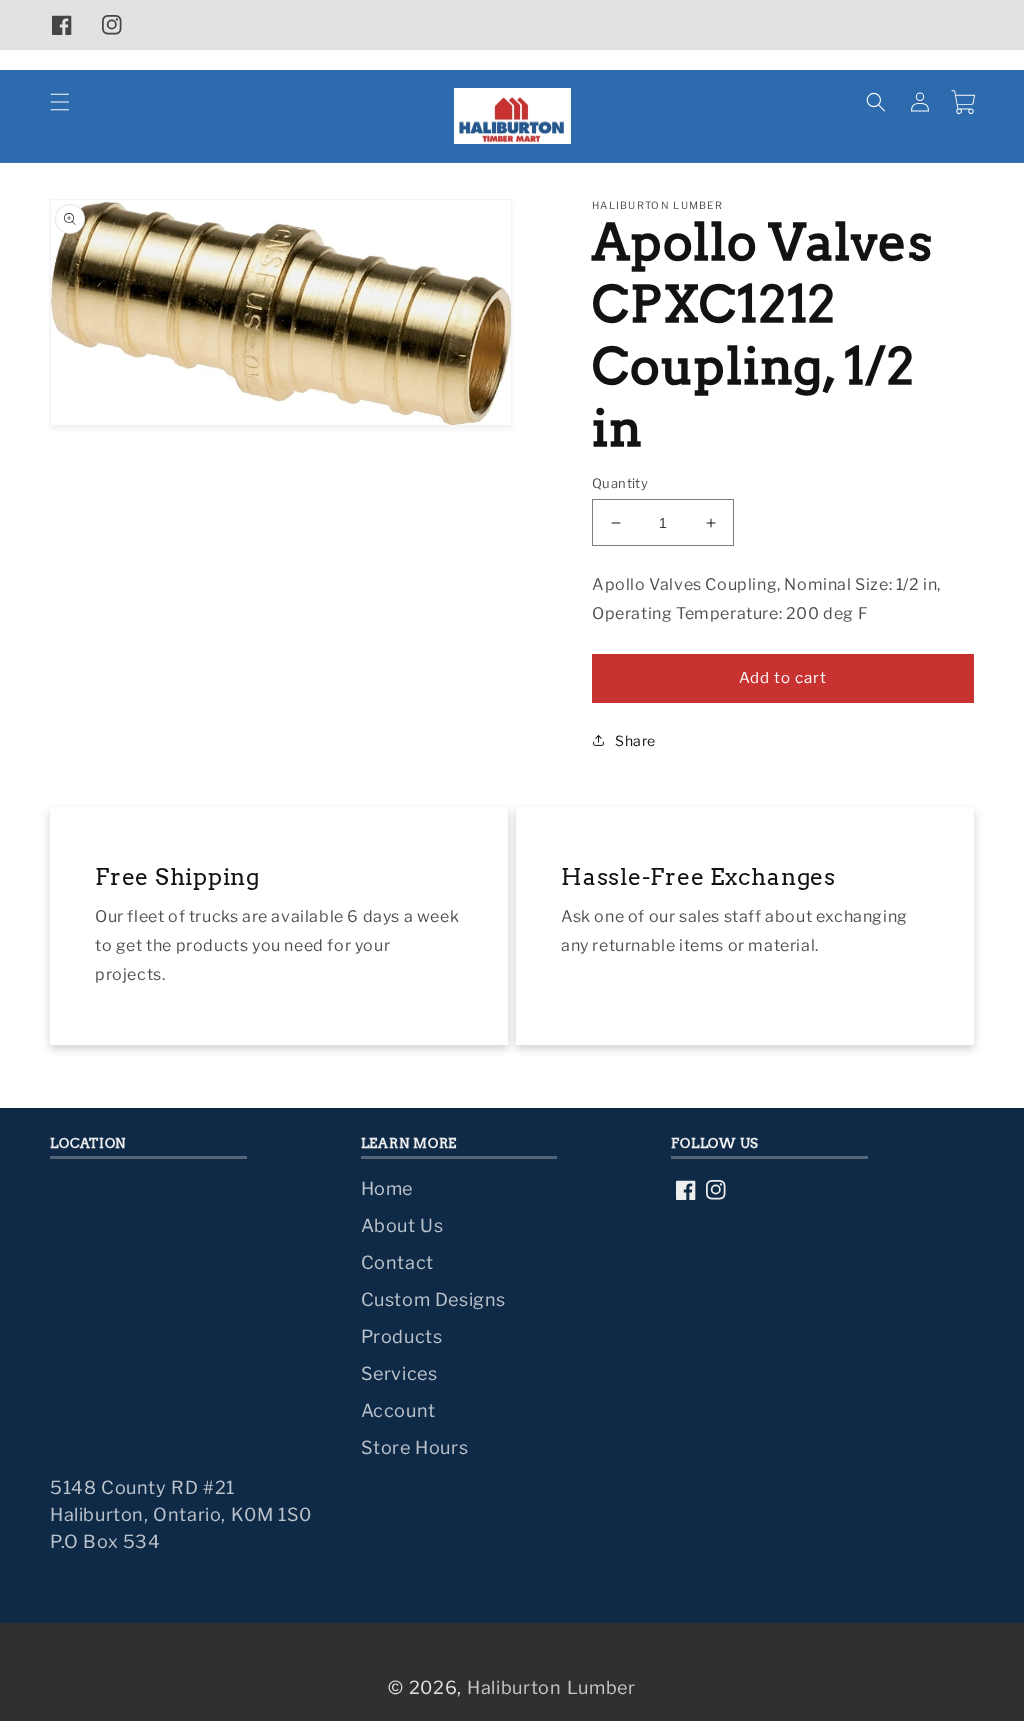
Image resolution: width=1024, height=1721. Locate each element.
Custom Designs (433, 1299)
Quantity (620, 483)
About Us (402, 1225)
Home (387, 1188)
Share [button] (635, 740)
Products (402, 1336)
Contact (397, 1262)
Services (399, 1373)
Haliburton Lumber (551, 1687)
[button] (60, 102)
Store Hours (415, 1447)
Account (398, 1410)
